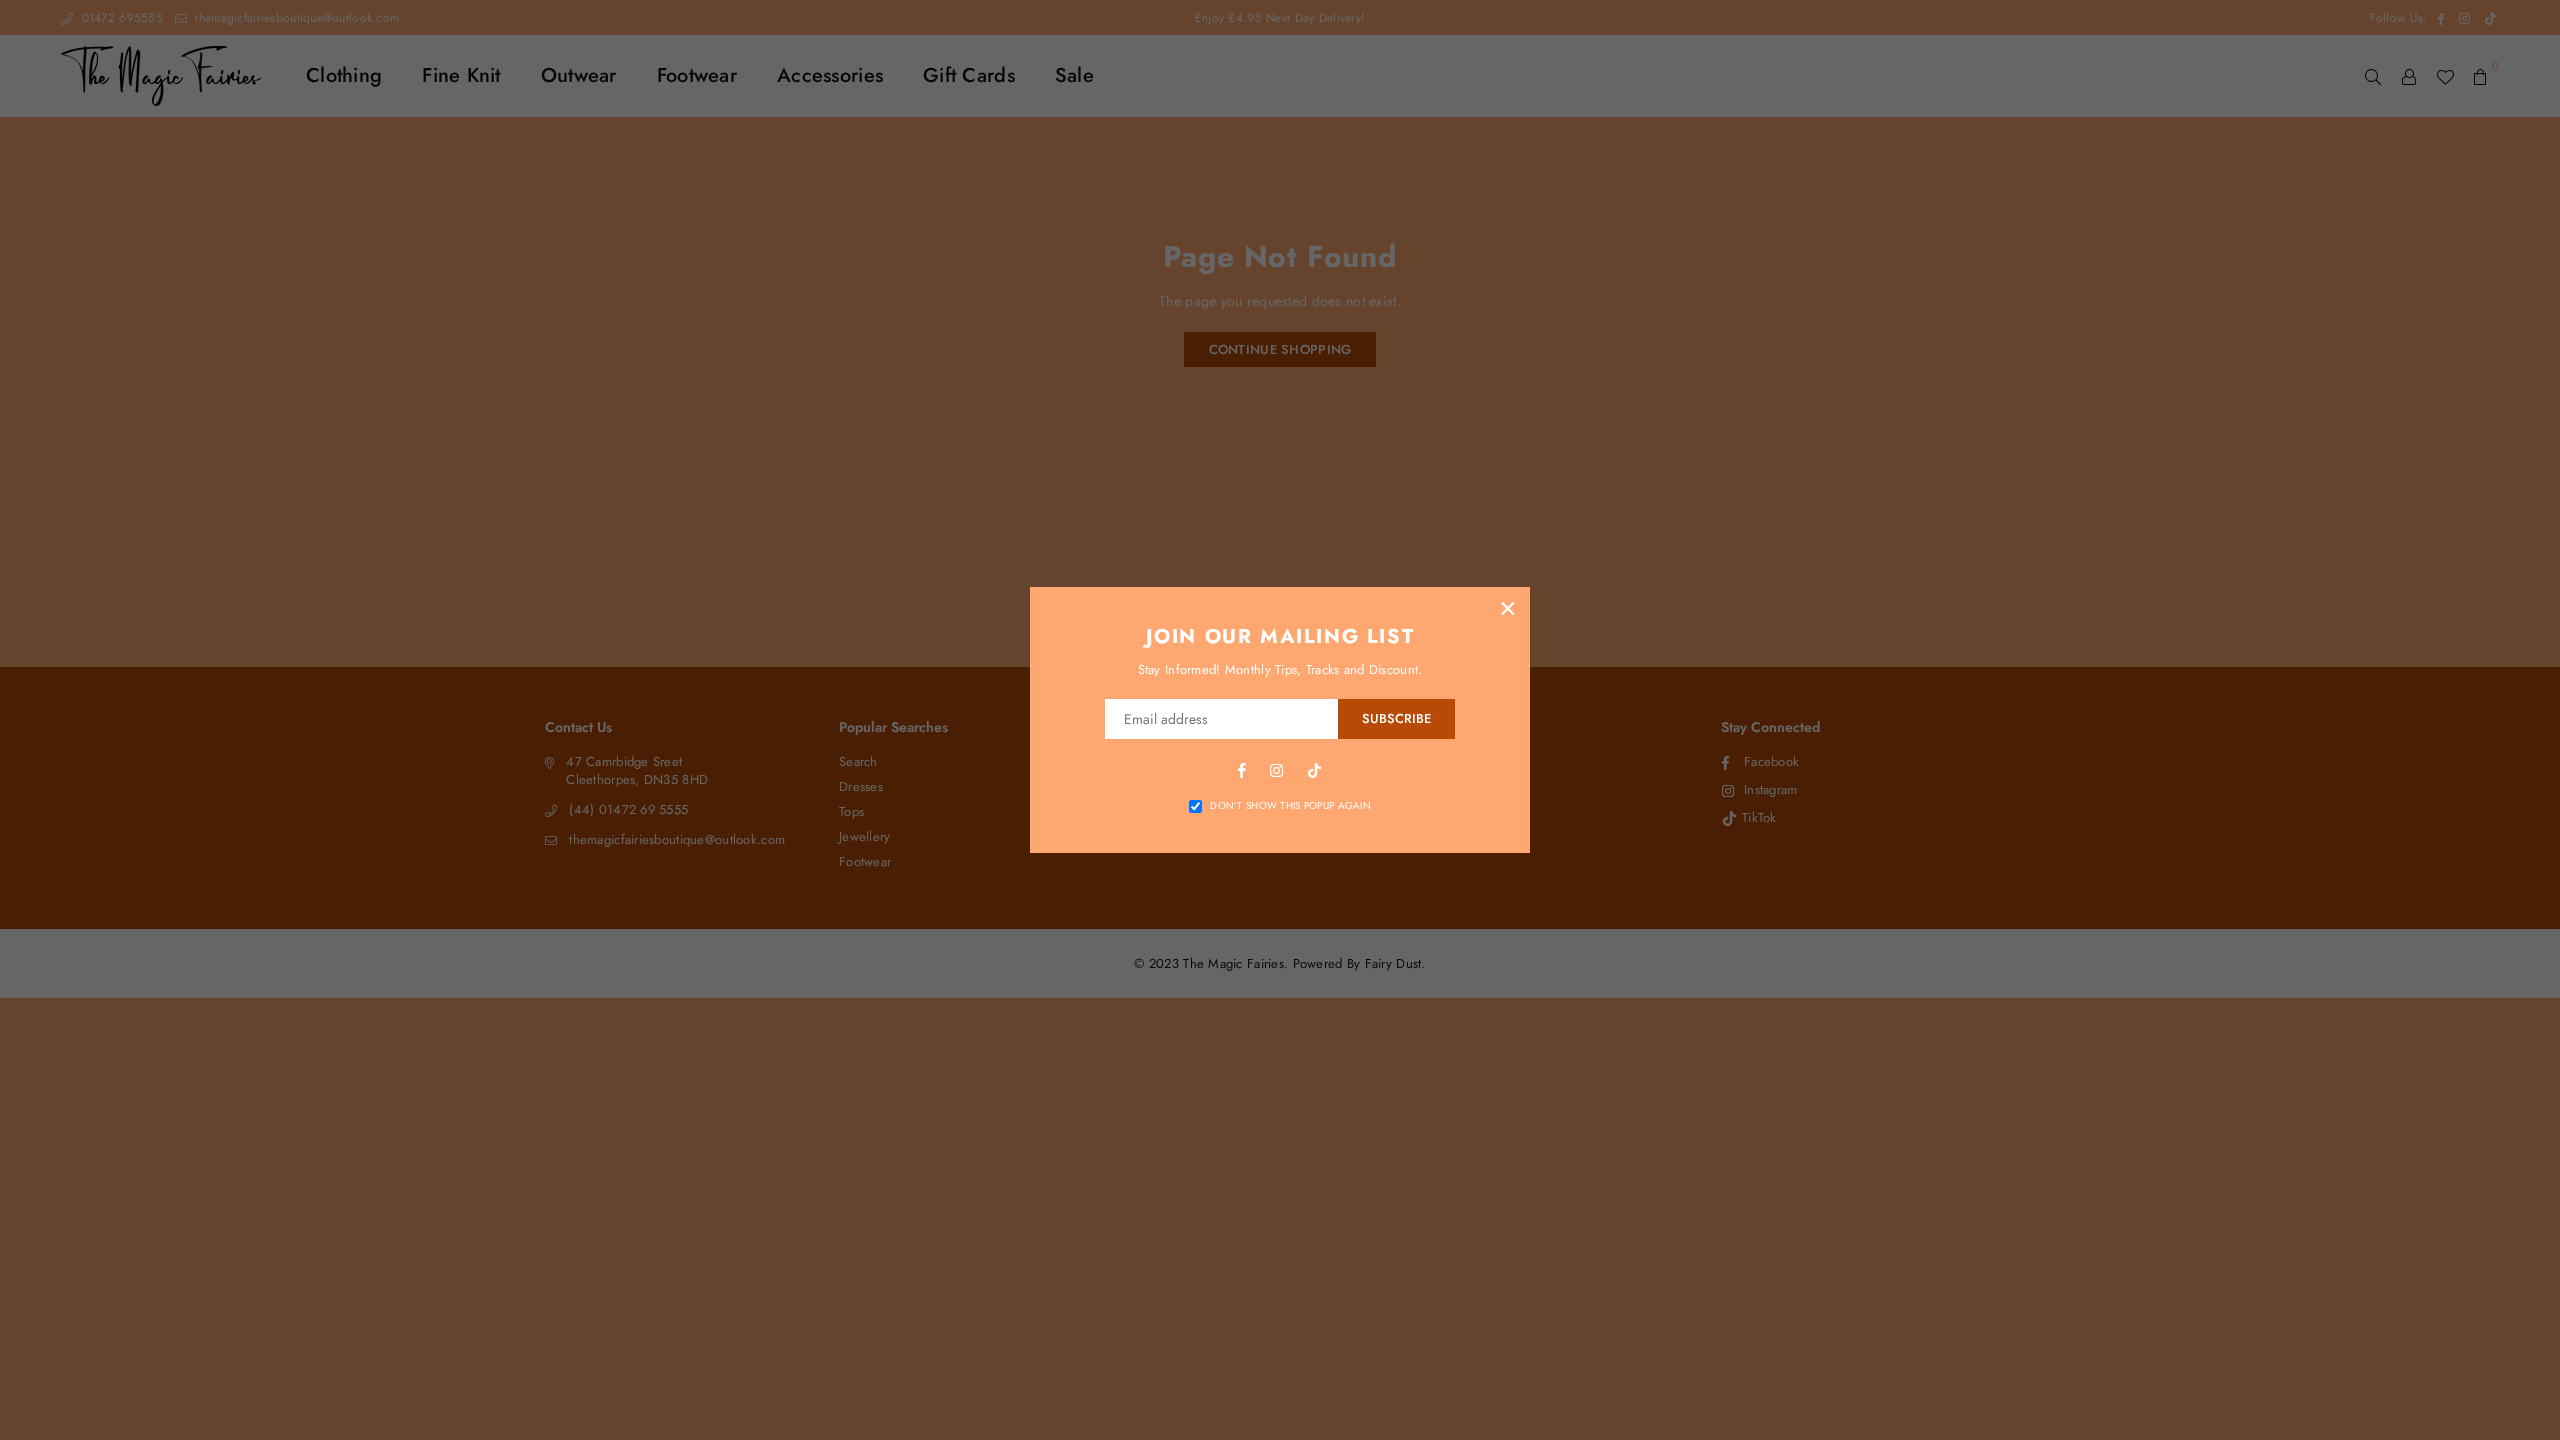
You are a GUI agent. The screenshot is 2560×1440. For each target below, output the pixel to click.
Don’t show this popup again (1290, 806)
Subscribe (1396, 718)
